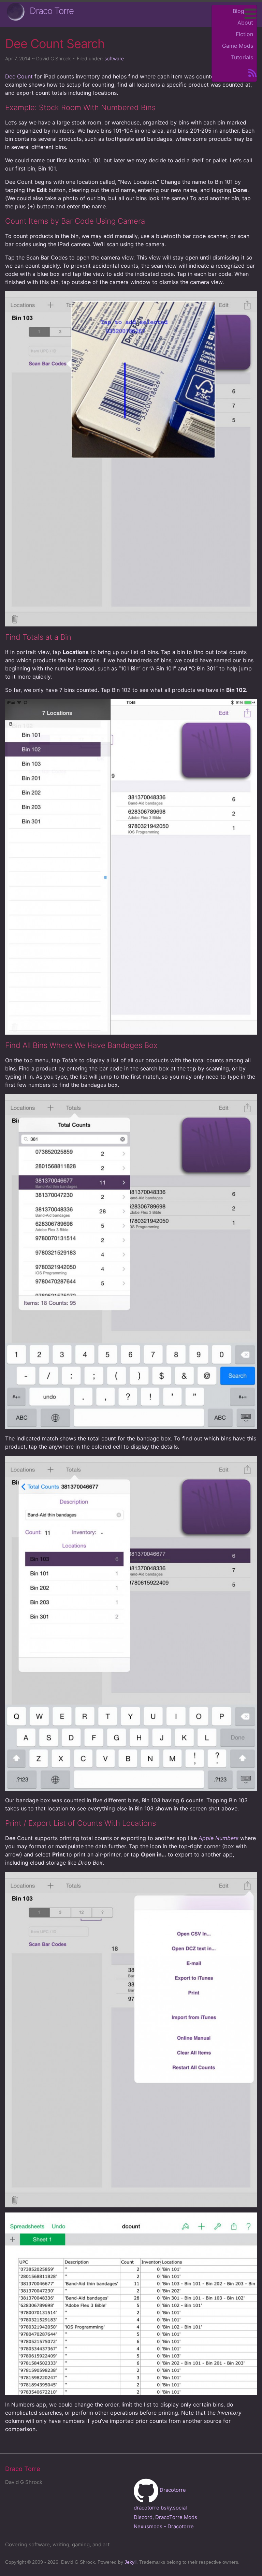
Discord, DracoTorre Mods (165, 2517)
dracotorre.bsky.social (160, 2508)
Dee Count (19, 76)
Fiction (244, 34)
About (245, 23)
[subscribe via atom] (250, 72)
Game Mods (238, 46)
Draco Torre (52, 11)
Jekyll (130, 2562)
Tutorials (242, 57)
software (114, 58)
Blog (238, 11)
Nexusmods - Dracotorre (164, 2526)
